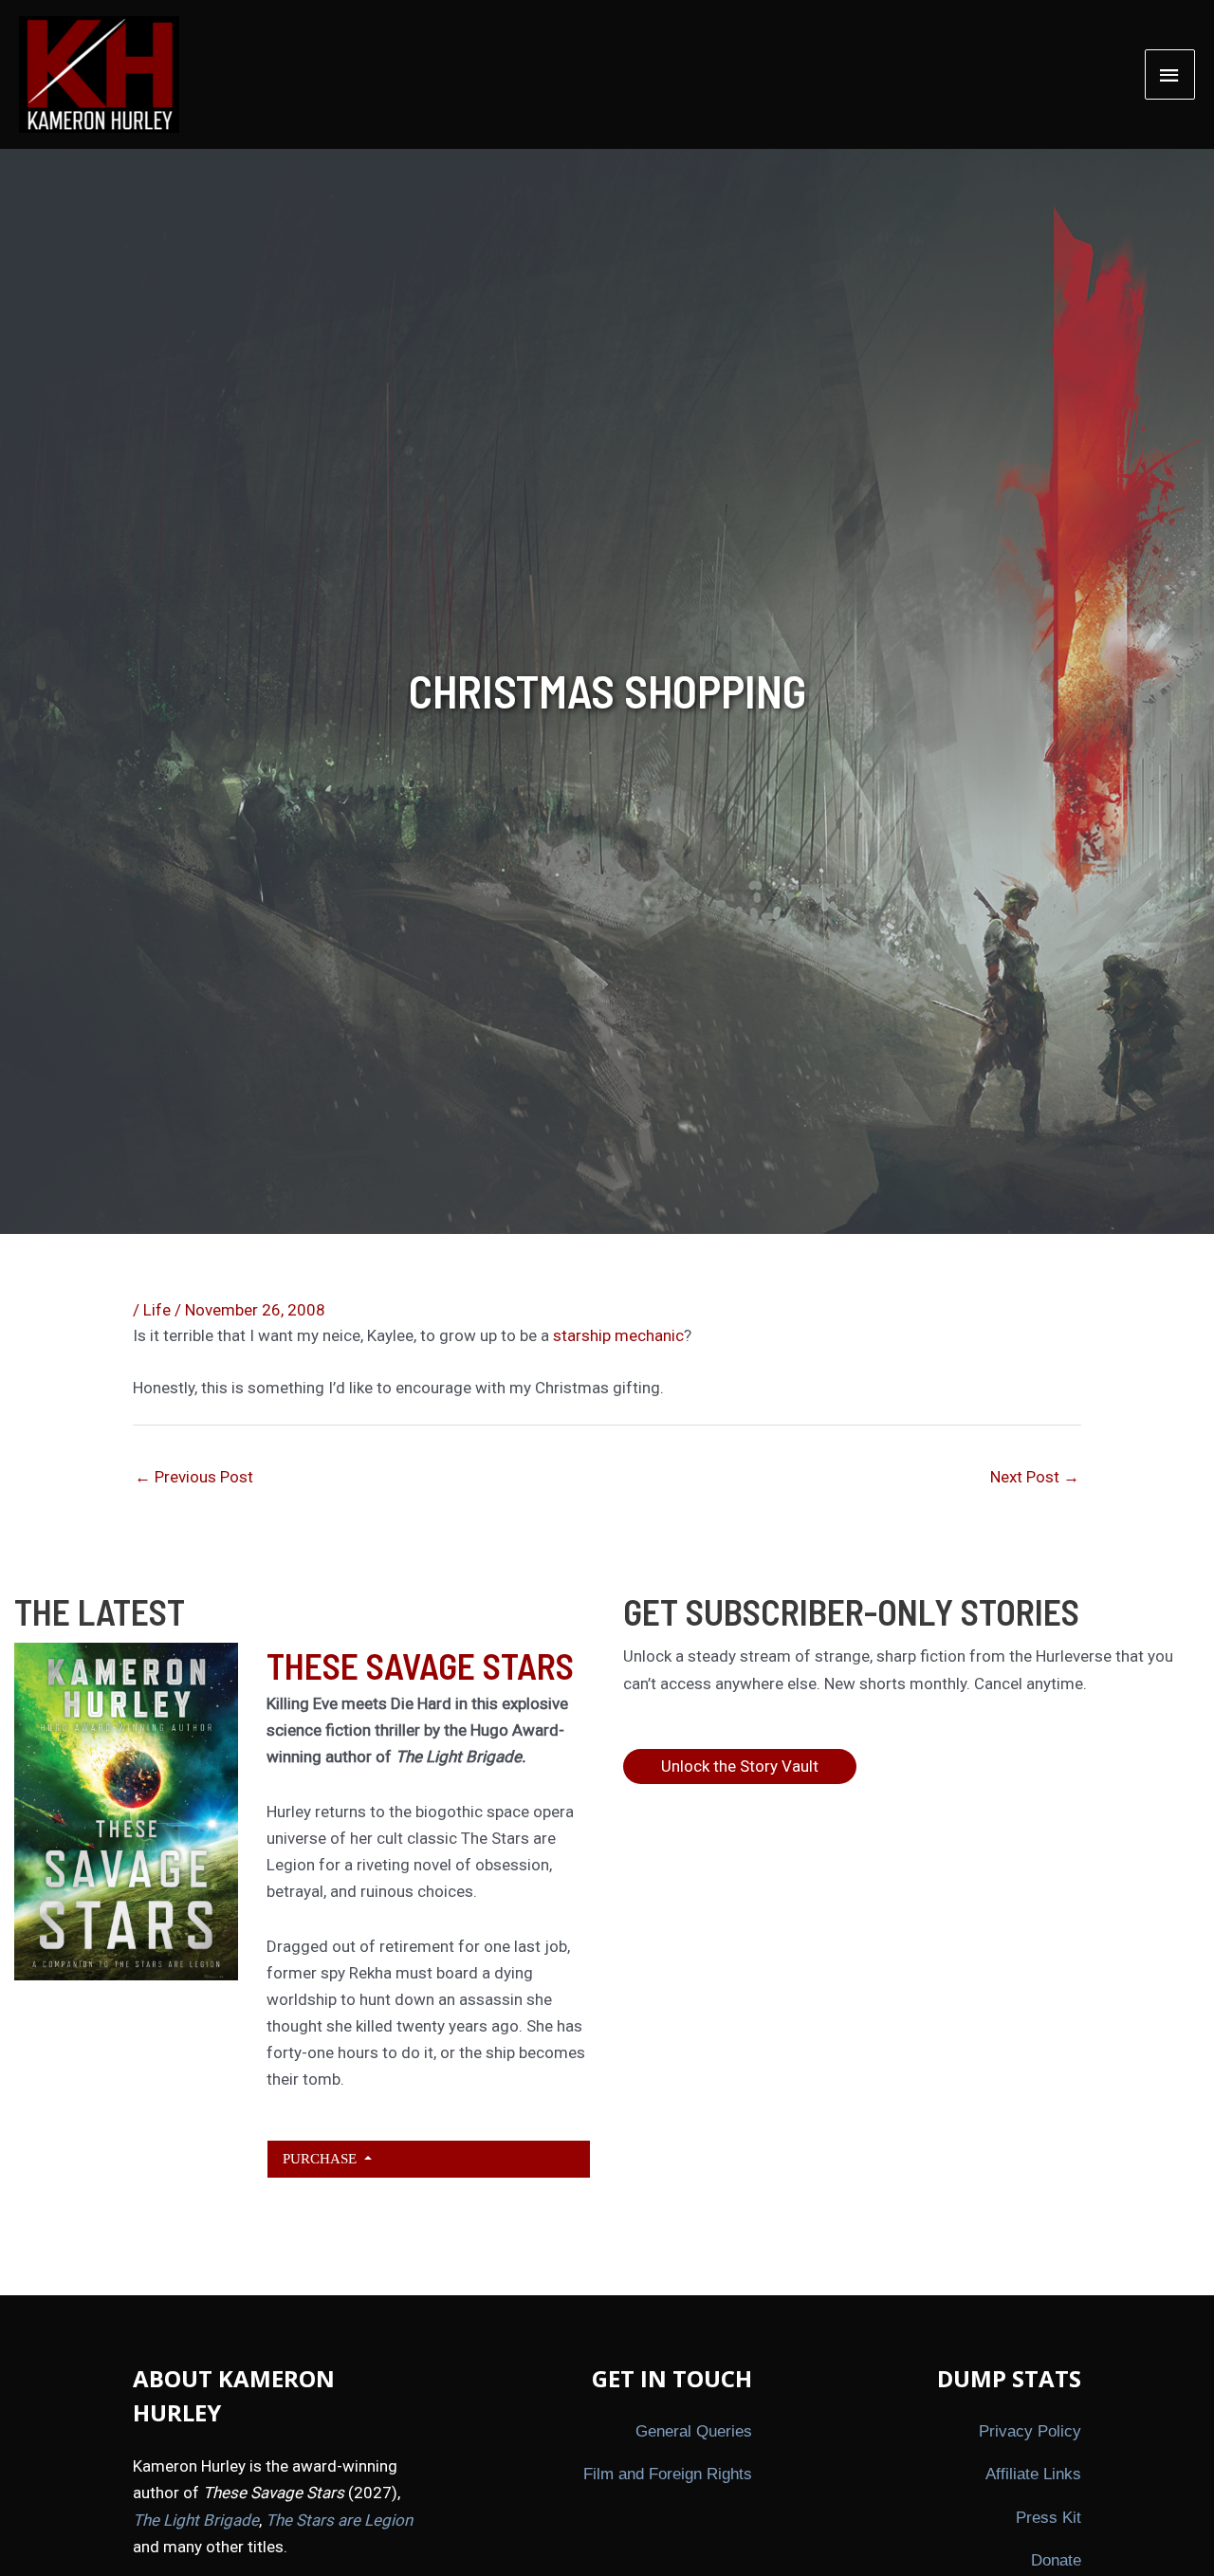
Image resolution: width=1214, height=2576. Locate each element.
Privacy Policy (1030, 2431)
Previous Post (194, 1477)
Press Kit (1048, 2518)
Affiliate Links (1033, 2474)
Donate (1056, 2560)
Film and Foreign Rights (668, 2474)
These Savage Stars (420, 1665)
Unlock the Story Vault (740, 1766)
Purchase (322, 2158)
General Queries (694, 2431)
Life (157, 1310)
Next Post (1035, 1477)
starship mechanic (618, 1335)
